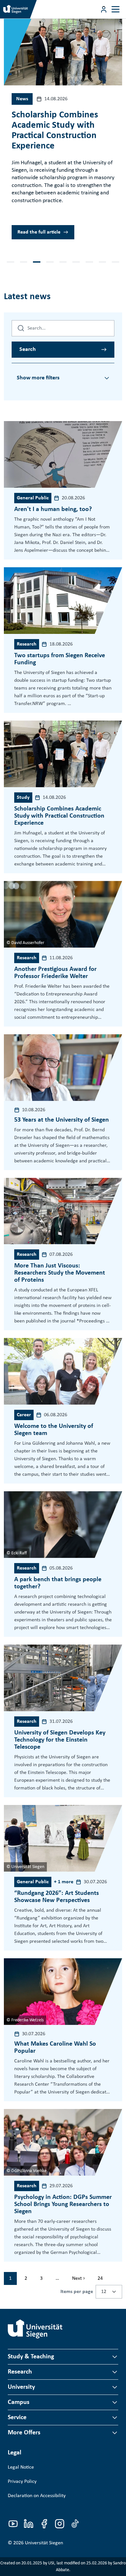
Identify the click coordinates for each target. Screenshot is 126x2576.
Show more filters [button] (38, 378)
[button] (10, 262)
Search (28, 349)
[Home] (35, 2329)
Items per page (77, 2292)
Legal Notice (21, 2467)
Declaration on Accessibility (37, 2496)
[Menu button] (104, 9)
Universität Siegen (44, 2543)
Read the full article (39, 232)
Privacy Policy (22, 2482)
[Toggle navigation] (115, 9)
